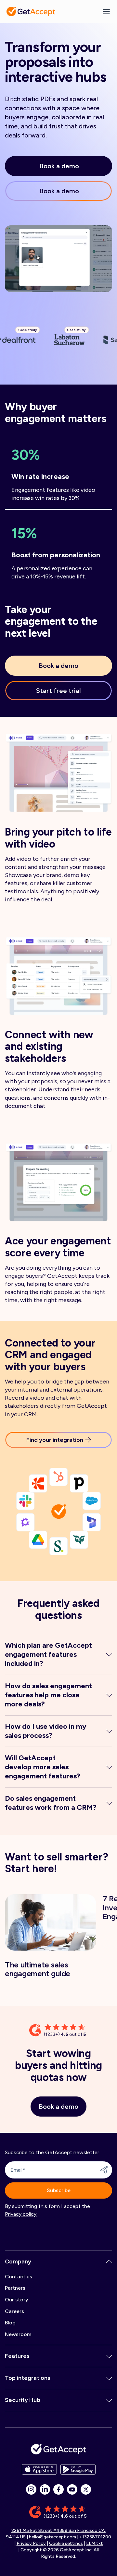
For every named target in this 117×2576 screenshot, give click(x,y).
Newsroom (18, 2334)
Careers (14, 2311)
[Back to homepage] (31, 12)
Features (17, 2356)
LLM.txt (95, 2543)
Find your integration (55, 1440)
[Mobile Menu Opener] (106, 12)
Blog (10, 2323)
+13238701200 (95, 2537)
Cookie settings (66, 2543)
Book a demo (59, 166)
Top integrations (28, 2378)
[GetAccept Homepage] (58, 2449)
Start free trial (58, 691)
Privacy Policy (31, 2543)
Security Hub (23, 2400)
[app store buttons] (39, 2469)
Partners (15, 2288)
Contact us (19, 2277)
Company (18, 2261)
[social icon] (31, 2489)
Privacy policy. (21, 2214)
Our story (17, 2300)
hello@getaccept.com (52, 2537)
